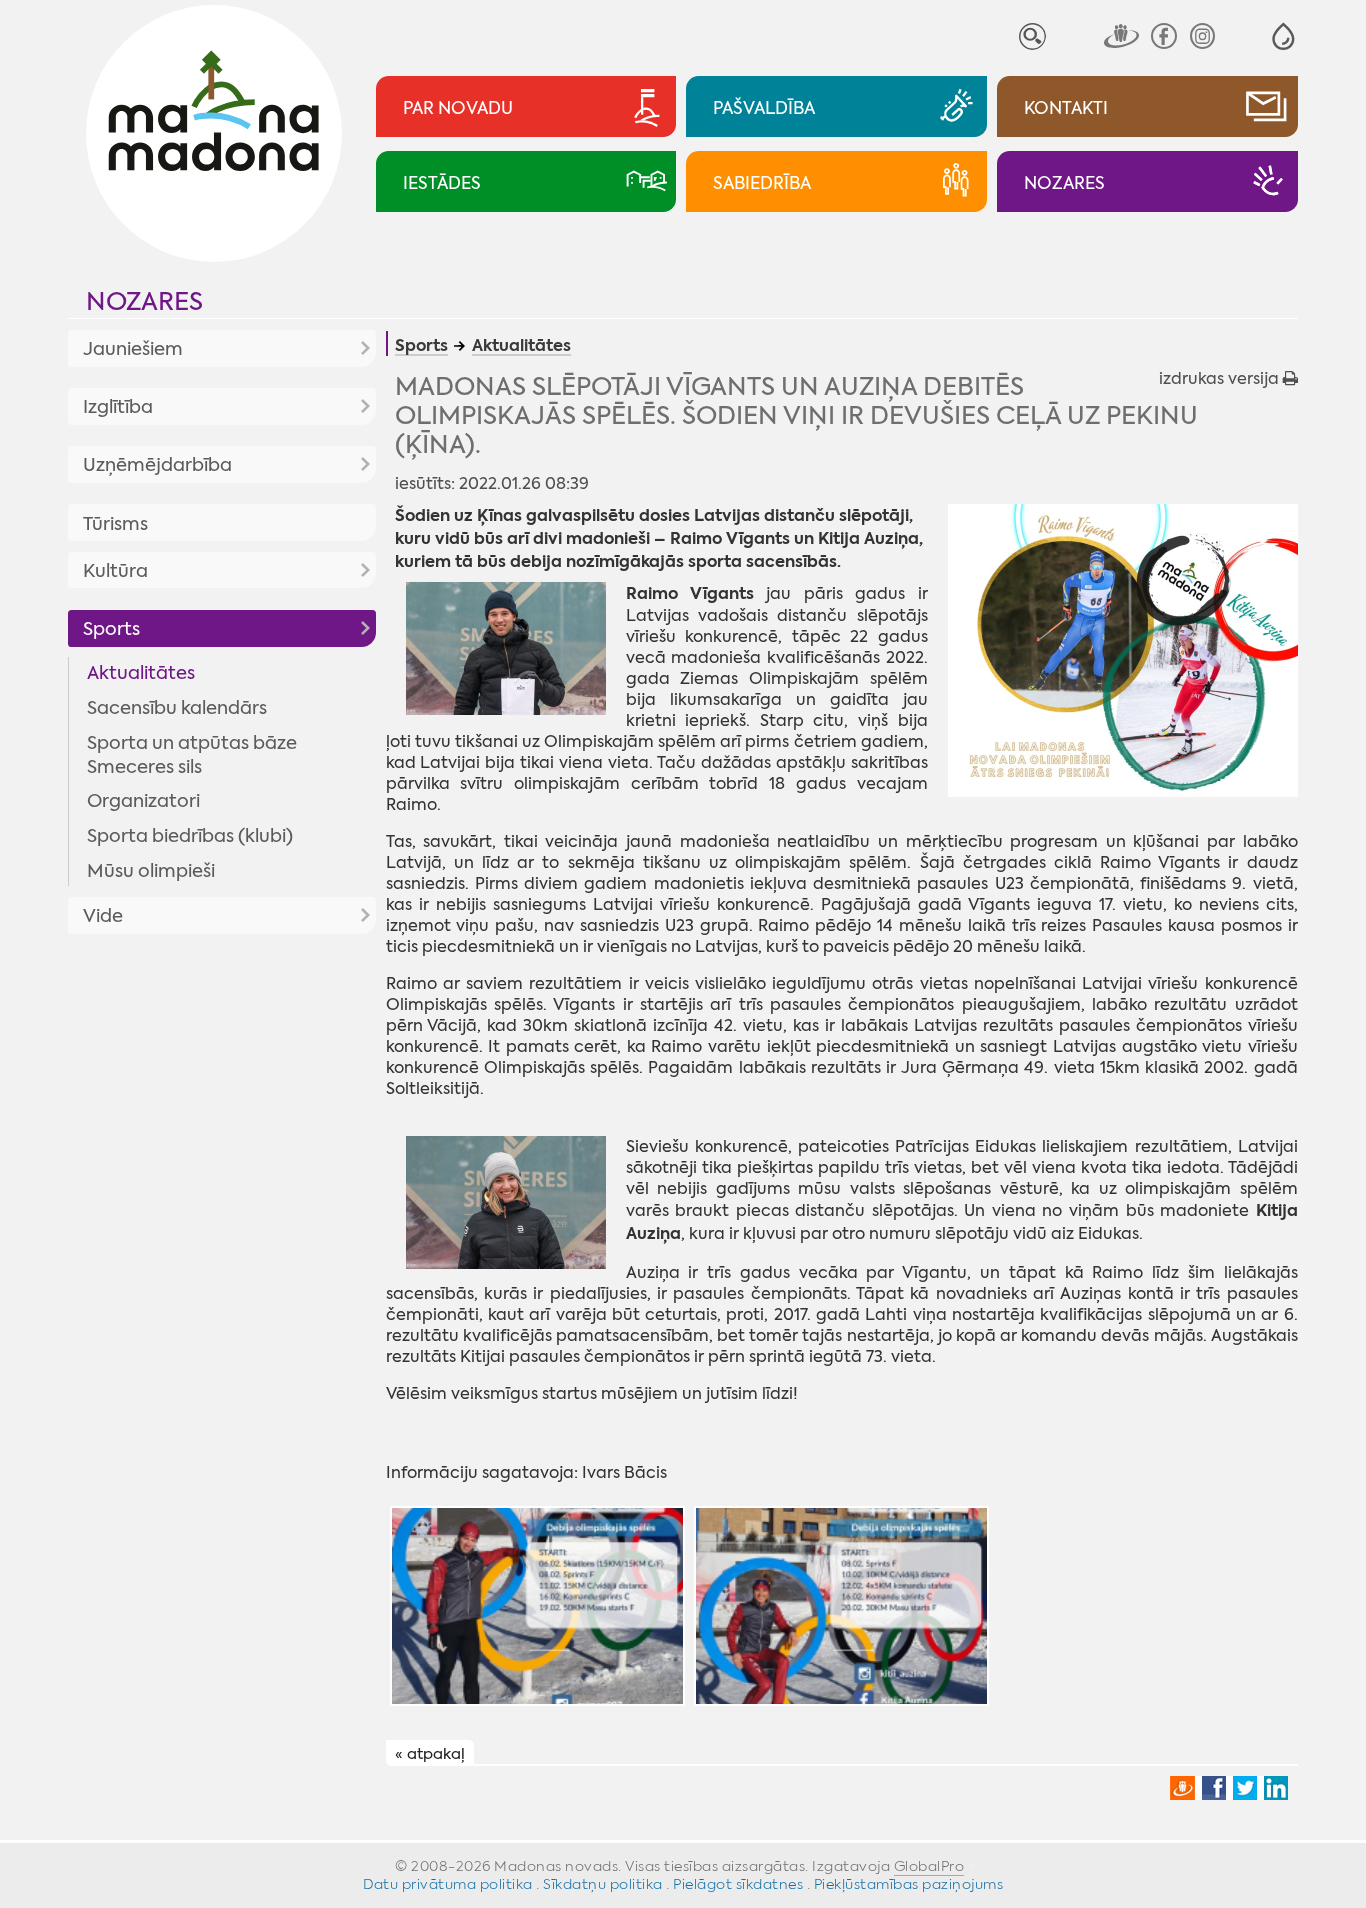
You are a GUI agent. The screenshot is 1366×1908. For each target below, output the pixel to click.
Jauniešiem (133, 349)
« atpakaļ (430, 1754)
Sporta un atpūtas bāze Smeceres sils (192, 755)
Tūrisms (115, 524)
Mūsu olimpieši (151, 871)
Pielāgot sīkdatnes (738, 1884)
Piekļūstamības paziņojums (909, 1884)
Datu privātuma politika (448, 1884)
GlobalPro (929, 1866)
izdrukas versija (1221, 378)
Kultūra (115, 571)
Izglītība (118, 407)
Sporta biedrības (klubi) (190, 836)
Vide (103, 916)
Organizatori (143, 801)
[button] (1283, 36)
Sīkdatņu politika (603, 1884)
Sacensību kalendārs (177, 708)
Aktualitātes (141, 673)
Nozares (144, 301)
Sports (111, 629)
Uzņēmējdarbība (157, 465)
